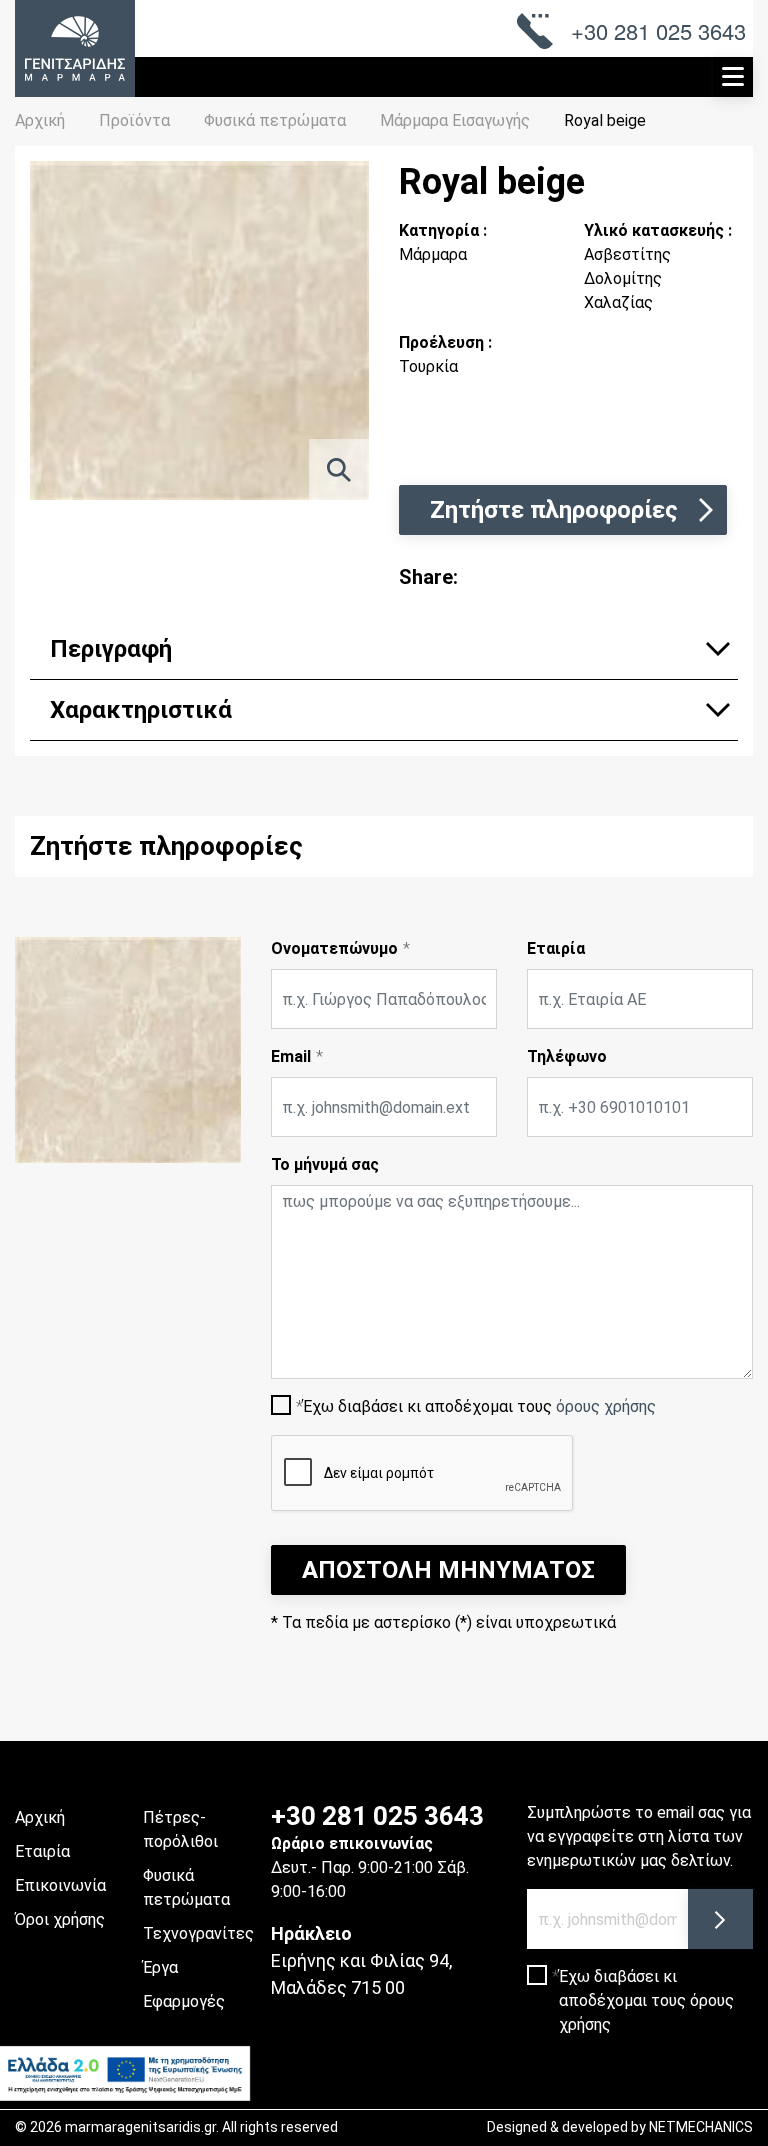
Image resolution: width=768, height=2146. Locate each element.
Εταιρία (556, 948)
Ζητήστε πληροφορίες (554, 510)
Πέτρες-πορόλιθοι (180, 1829)
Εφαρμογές (184, 2001)
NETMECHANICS (701, 2127)
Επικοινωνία (60, 1885)
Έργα (160, 1967)
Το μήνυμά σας (325, 1164)
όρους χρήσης (606, 1406)
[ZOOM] (339, 469)
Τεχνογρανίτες (198, 1933)
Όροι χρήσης (60, 1919)
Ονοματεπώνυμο (334, 948)
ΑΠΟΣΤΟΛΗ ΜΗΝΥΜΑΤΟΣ (448, 1570)
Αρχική (40, 120)
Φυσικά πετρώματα (186, 1887)
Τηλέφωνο (567, 1056)
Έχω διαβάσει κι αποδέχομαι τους (479, 1406)
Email (291, 1056)
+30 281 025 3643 (377, 1816)
